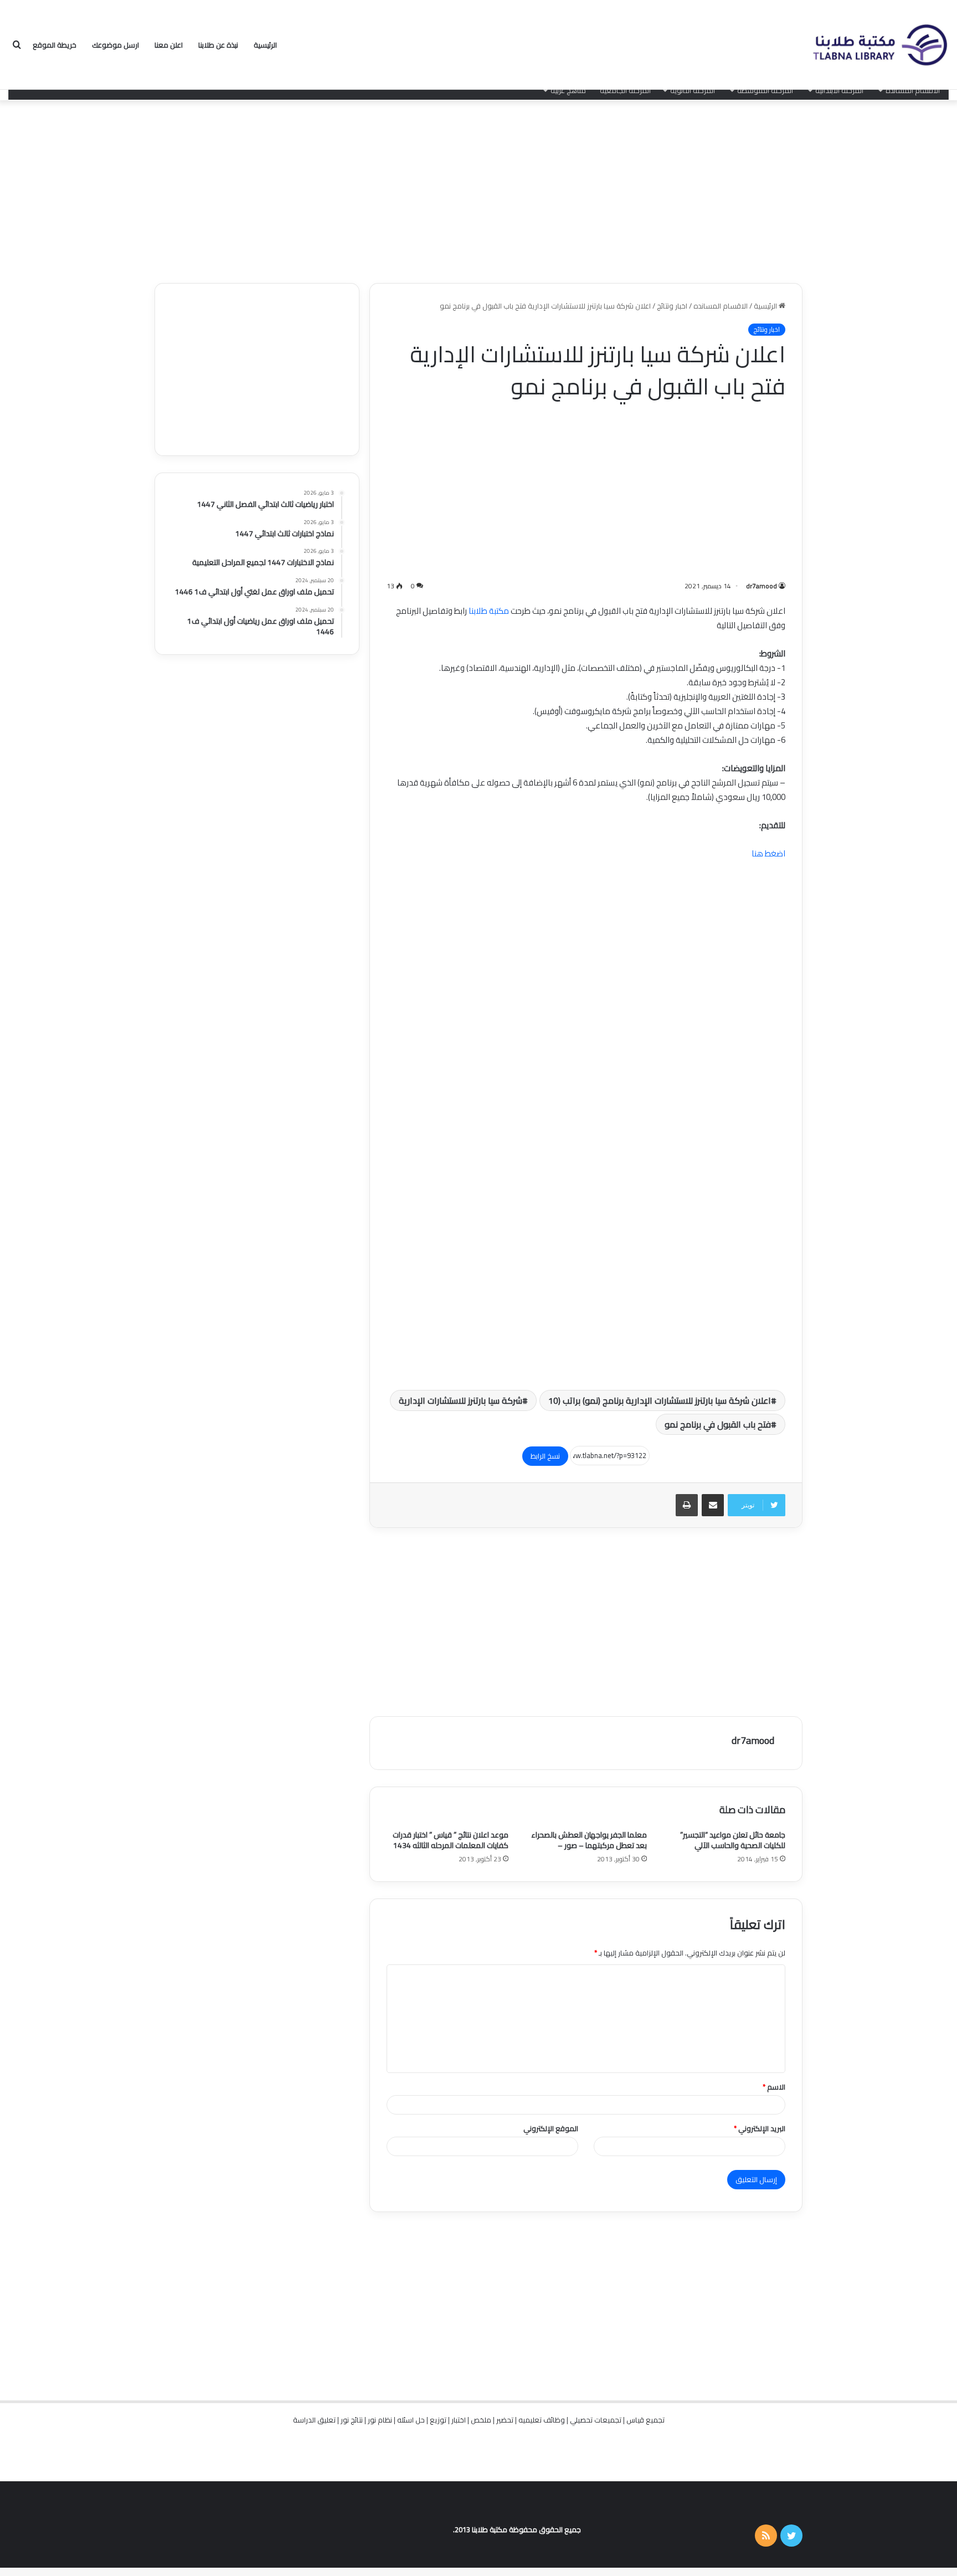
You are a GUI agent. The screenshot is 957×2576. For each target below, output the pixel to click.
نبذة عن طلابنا (218, 45)
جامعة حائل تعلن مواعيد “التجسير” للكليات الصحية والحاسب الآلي (733, 1840)
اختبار (459, 2420)
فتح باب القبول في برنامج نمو (718, 1424)
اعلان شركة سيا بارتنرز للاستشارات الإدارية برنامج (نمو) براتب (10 (660, 1400)
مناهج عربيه (568, 90)
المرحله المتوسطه (765, 90)
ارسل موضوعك (115, 45)
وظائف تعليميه (542, 2420)
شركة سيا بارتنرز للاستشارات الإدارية (461, 1400)
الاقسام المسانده (913, 90)
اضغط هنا (768, 853)
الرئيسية (265, 45)
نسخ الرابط (545, 1456)
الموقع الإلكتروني (551, 2128)
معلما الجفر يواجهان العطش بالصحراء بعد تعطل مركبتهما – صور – (589, 1840)
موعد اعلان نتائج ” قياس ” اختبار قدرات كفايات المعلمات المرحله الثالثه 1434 (451, 1840)
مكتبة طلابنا (489, 611)
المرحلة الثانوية (693, 90)
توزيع (438, 2420)
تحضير (505, 2420)
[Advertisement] (478, 189)
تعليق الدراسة (314, 2420)
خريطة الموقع (55, 45)
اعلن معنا (169, 45)
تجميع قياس (645, 2420)
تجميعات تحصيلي (596, 2420)
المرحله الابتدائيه (839, 90)
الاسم (774, 2087)
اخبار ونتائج (672, 306)
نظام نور (380, 2420)
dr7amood (762, 586)
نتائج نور (352, 2420)
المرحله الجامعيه (625, 90)
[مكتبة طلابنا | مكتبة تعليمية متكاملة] (879, 45)
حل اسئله (411, 2420)
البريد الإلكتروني (760, 2128)
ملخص (481, 2420)
